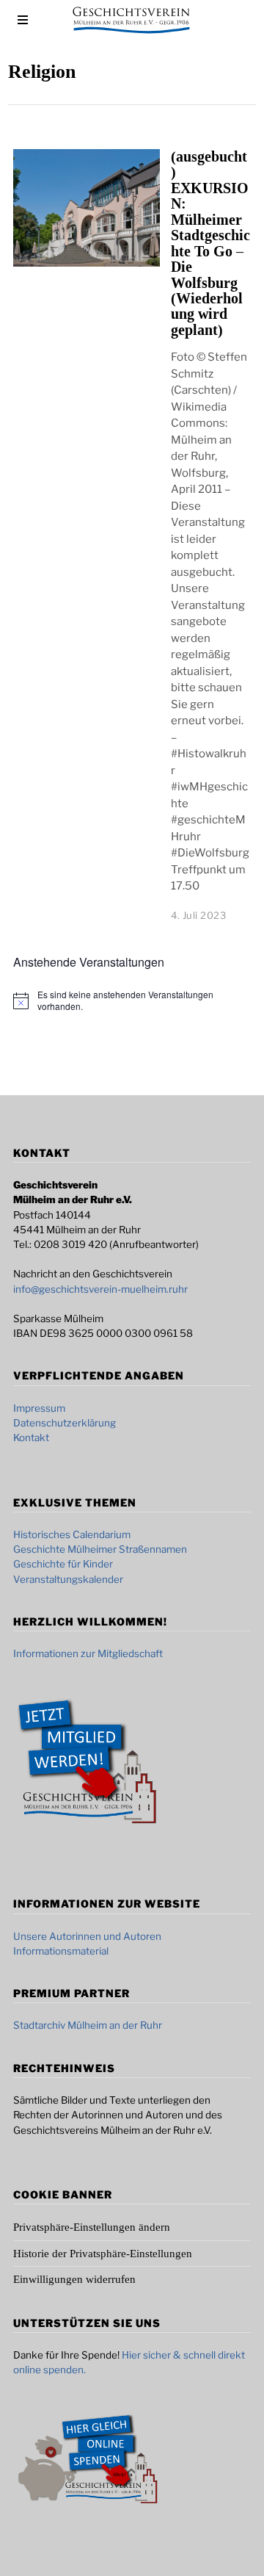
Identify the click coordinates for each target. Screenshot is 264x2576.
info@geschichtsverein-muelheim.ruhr (100, 1289)
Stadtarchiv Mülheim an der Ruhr (88, 2025)
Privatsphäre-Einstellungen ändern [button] (92, 2227)
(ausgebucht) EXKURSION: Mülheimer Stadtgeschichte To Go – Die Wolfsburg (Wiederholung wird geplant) (210, 243)
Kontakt (31, 1437)
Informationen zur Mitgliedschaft (88, 1653)
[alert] (144, 1001)
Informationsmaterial (61, 1951)
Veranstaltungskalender (68, 1579)
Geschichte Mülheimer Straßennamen (100, 1549)
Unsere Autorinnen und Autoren (87, 1936)
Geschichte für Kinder (63, 1564)
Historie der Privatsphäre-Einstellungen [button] (103, 2254)
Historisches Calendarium (72, 1534)
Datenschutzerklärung (65, 1423)
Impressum (39, 1408)
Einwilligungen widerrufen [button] (74, 2279)
